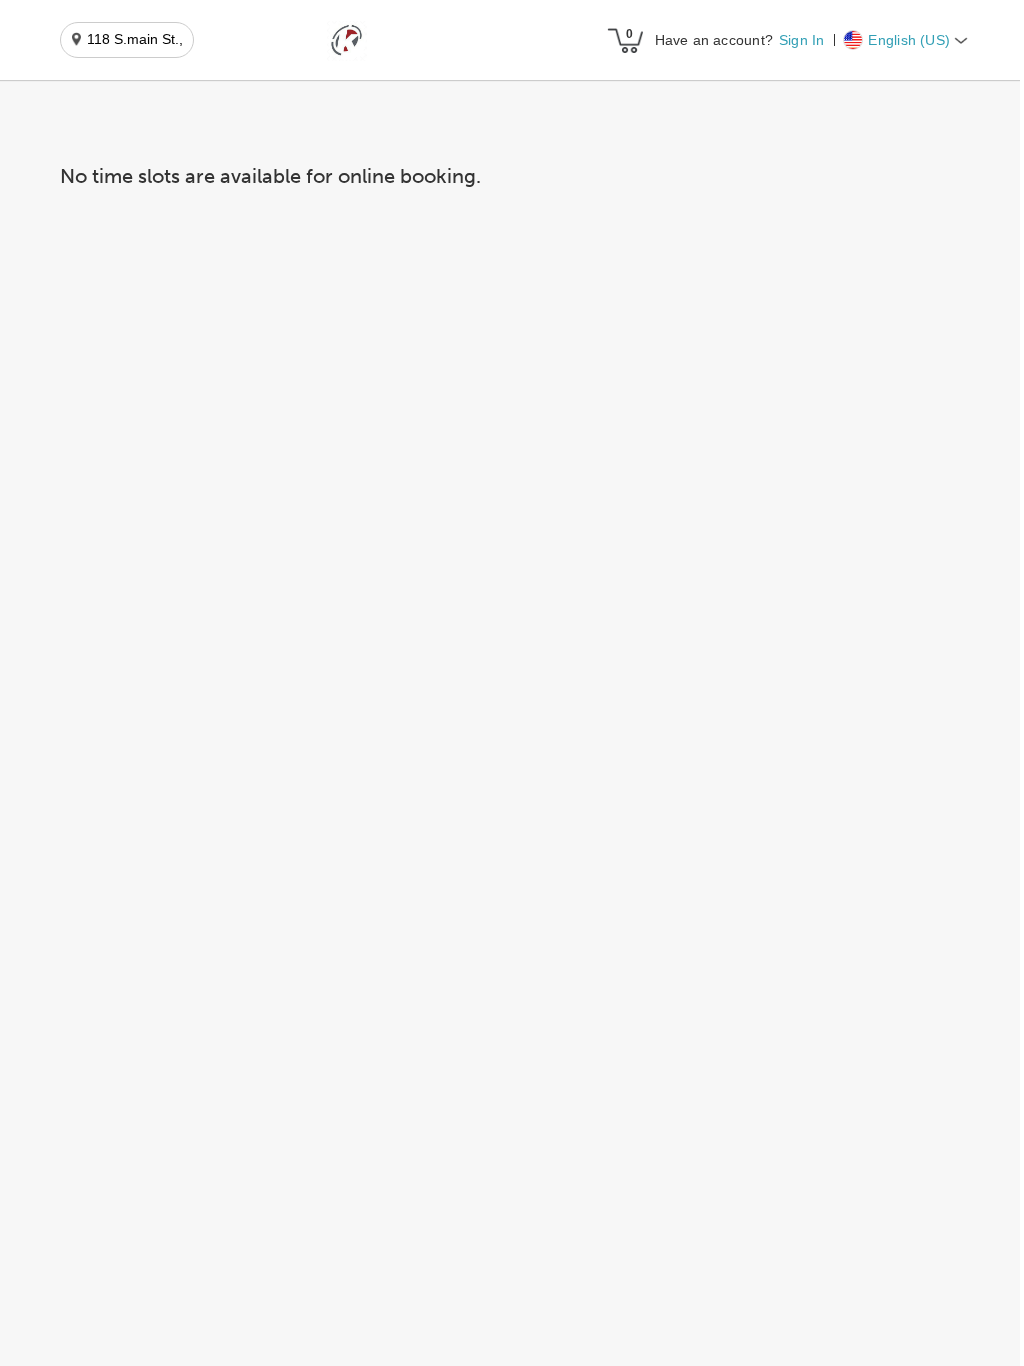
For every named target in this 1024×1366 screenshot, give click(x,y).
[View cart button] (625, 40)
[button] (347, 41)
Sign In (801, 40)
